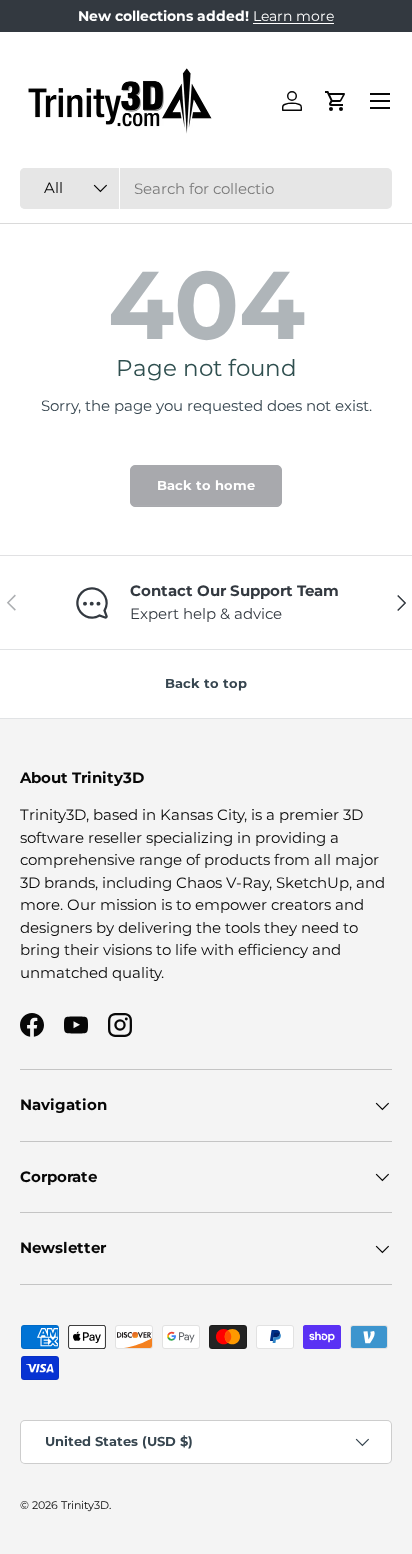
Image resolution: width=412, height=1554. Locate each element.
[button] (336, 101)
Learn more (293, 16)
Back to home (206, 485)
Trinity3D (85, 1505)
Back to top (206, 683)
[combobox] (206, 188)
